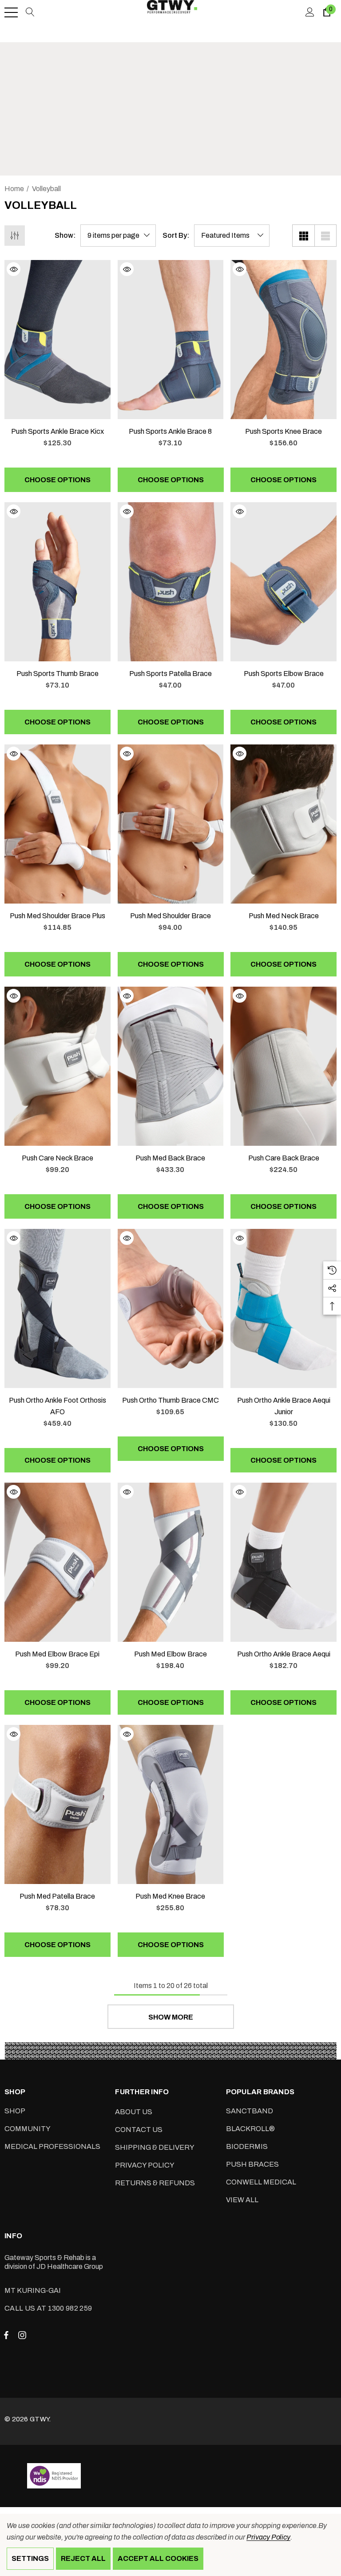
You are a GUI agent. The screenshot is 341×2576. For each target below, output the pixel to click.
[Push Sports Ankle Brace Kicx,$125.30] (57, 340)
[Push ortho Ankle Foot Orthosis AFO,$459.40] (57, 1308)
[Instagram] (24, 2335)
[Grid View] (303, 236)
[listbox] (232, 236)
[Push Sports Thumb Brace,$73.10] (57, 582)
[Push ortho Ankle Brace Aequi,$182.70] (284, 1562)
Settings (30, 2558)
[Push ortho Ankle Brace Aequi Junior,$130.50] (284, 1308)
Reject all (83, 2558)
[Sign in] (309, 12)
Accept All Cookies (158, 2558)
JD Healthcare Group (70, 2266)
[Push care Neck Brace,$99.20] (57, 1066)
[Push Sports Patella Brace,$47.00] (171, 582)
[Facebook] (6, 2335)
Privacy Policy (268, 2537)
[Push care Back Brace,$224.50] (284, 1066)
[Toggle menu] (11, 12)
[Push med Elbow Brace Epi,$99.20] (57, 1562)
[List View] (325, 236)
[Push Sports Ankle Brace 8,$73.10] (171, 340)
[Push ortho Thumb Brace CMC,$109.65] (171, 1308)
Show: (65, 236)
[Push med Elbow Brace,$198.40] (171, 1562)
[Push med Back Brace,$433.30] (171, 1066)
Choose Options (57, 480)
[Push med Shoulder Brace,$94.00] (171, 824)
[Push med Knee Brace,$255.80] (171, 1804)
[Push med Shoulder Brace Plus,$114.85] (57, 824)
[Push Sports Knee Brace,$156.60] (284, 340)
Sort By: (176, 236)
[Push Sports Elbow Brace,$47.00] (284, 582)
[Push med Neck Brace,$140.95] (284, 824)
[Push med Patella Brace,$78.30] (57, 1804)
